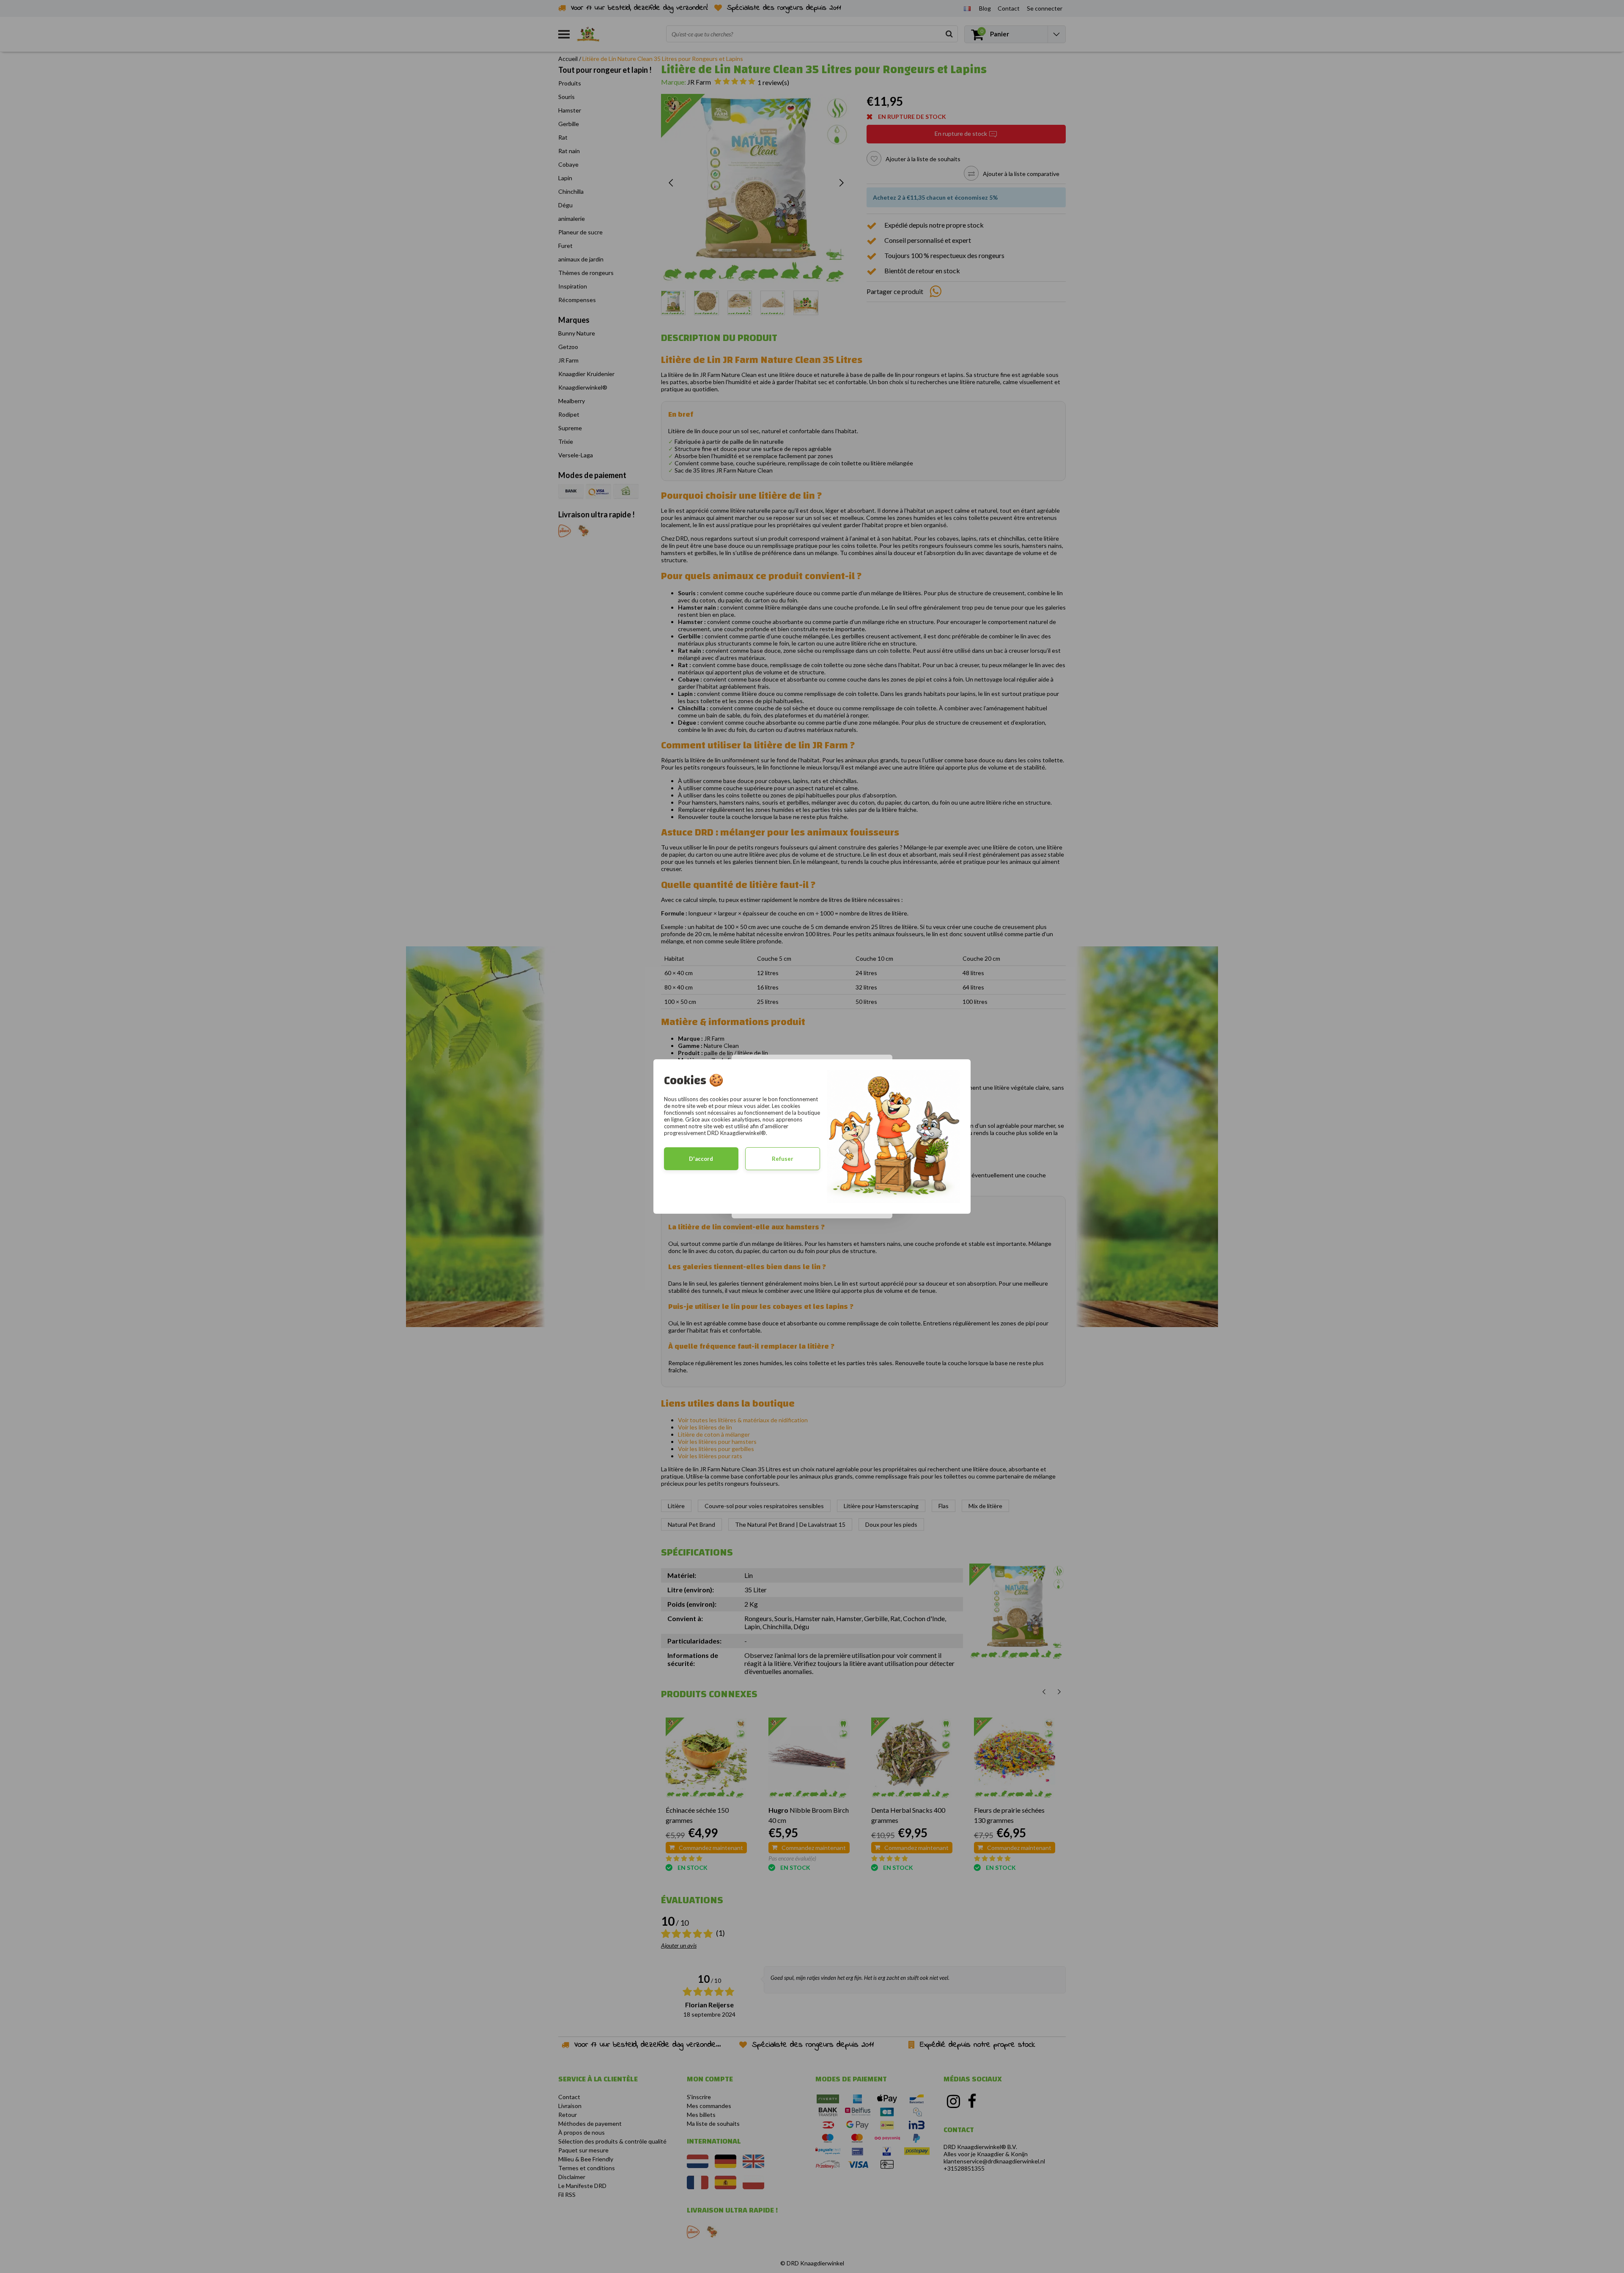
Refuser (783, 1159)
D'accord (701, 1159)
